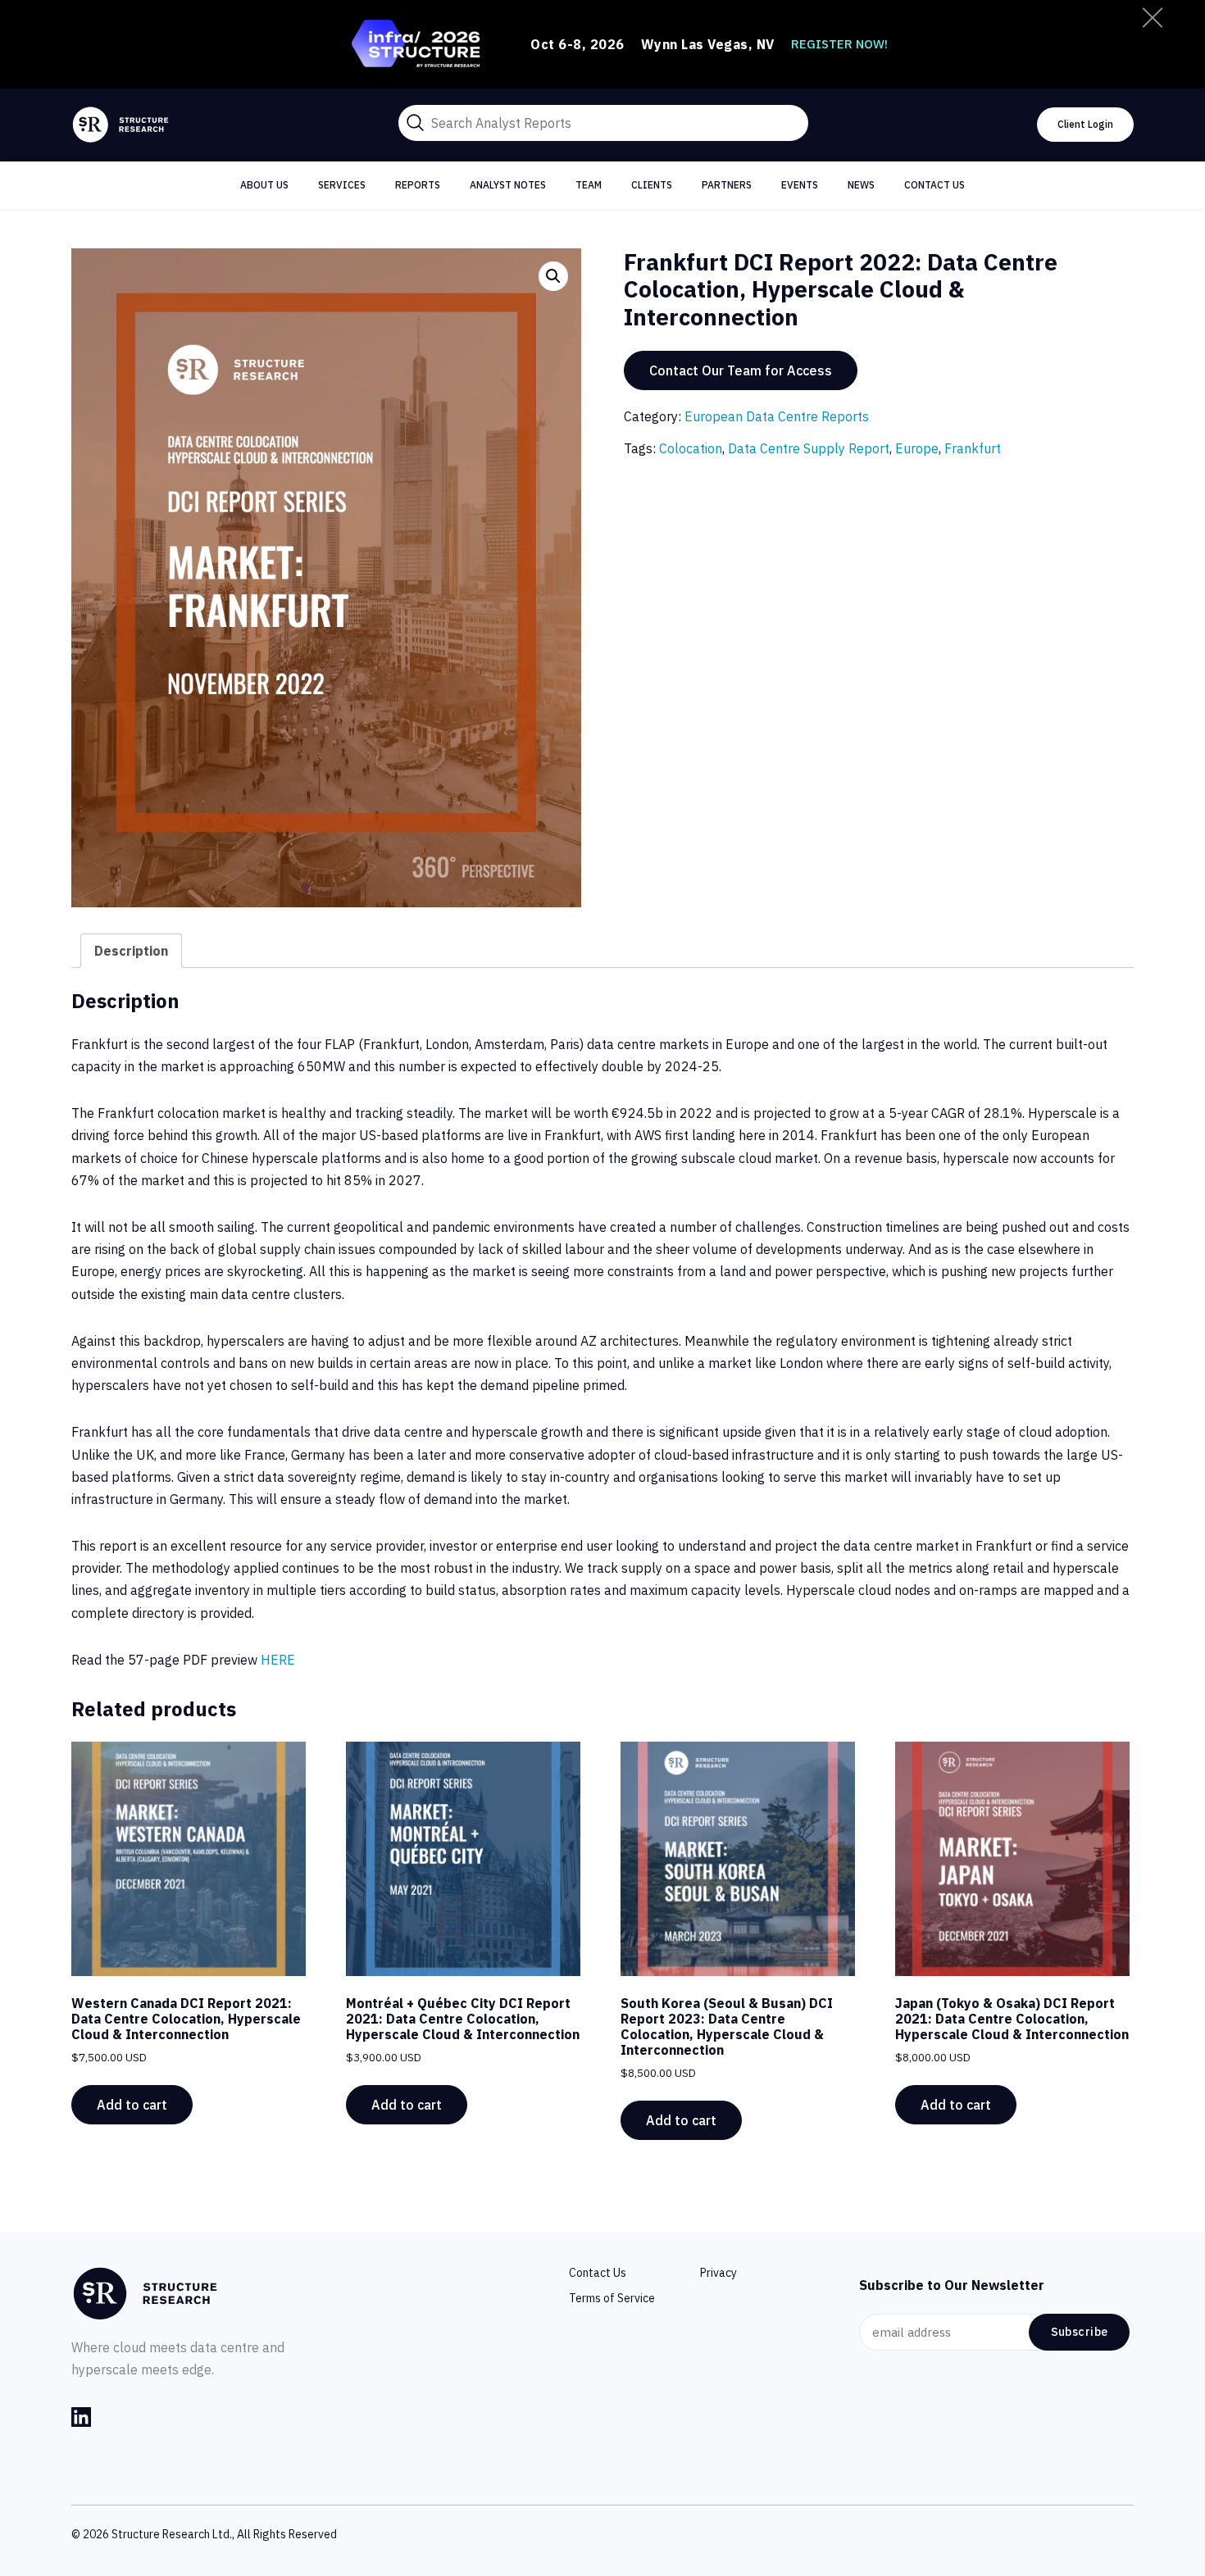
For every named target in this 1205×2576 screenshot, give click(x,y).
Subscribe (1080, 2332)
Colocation (691, 448)
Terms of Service (612, 2298)
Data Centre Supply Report (809, 448)
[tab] (131, 951)
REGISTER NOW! (839, 44)
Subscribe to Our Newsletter (952, 2285)
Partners (727, 185)
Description (131, 951)
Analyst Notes (508, 185)
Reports (418, 185)
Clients (652, 185)
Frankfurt (973, 448)
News (861, 185)
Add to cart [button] (132, 2105)
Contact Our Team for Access (741, 370)
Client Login (1085, 124)
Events (800, 185)
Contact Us (934, 185)
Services (342, 185)
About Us (264, 185)
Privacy (718, 2273)
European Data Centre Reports (777, 416)
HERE (278, 1660)
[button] (553, 276)
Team (589, 185)
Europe (917, 448)
